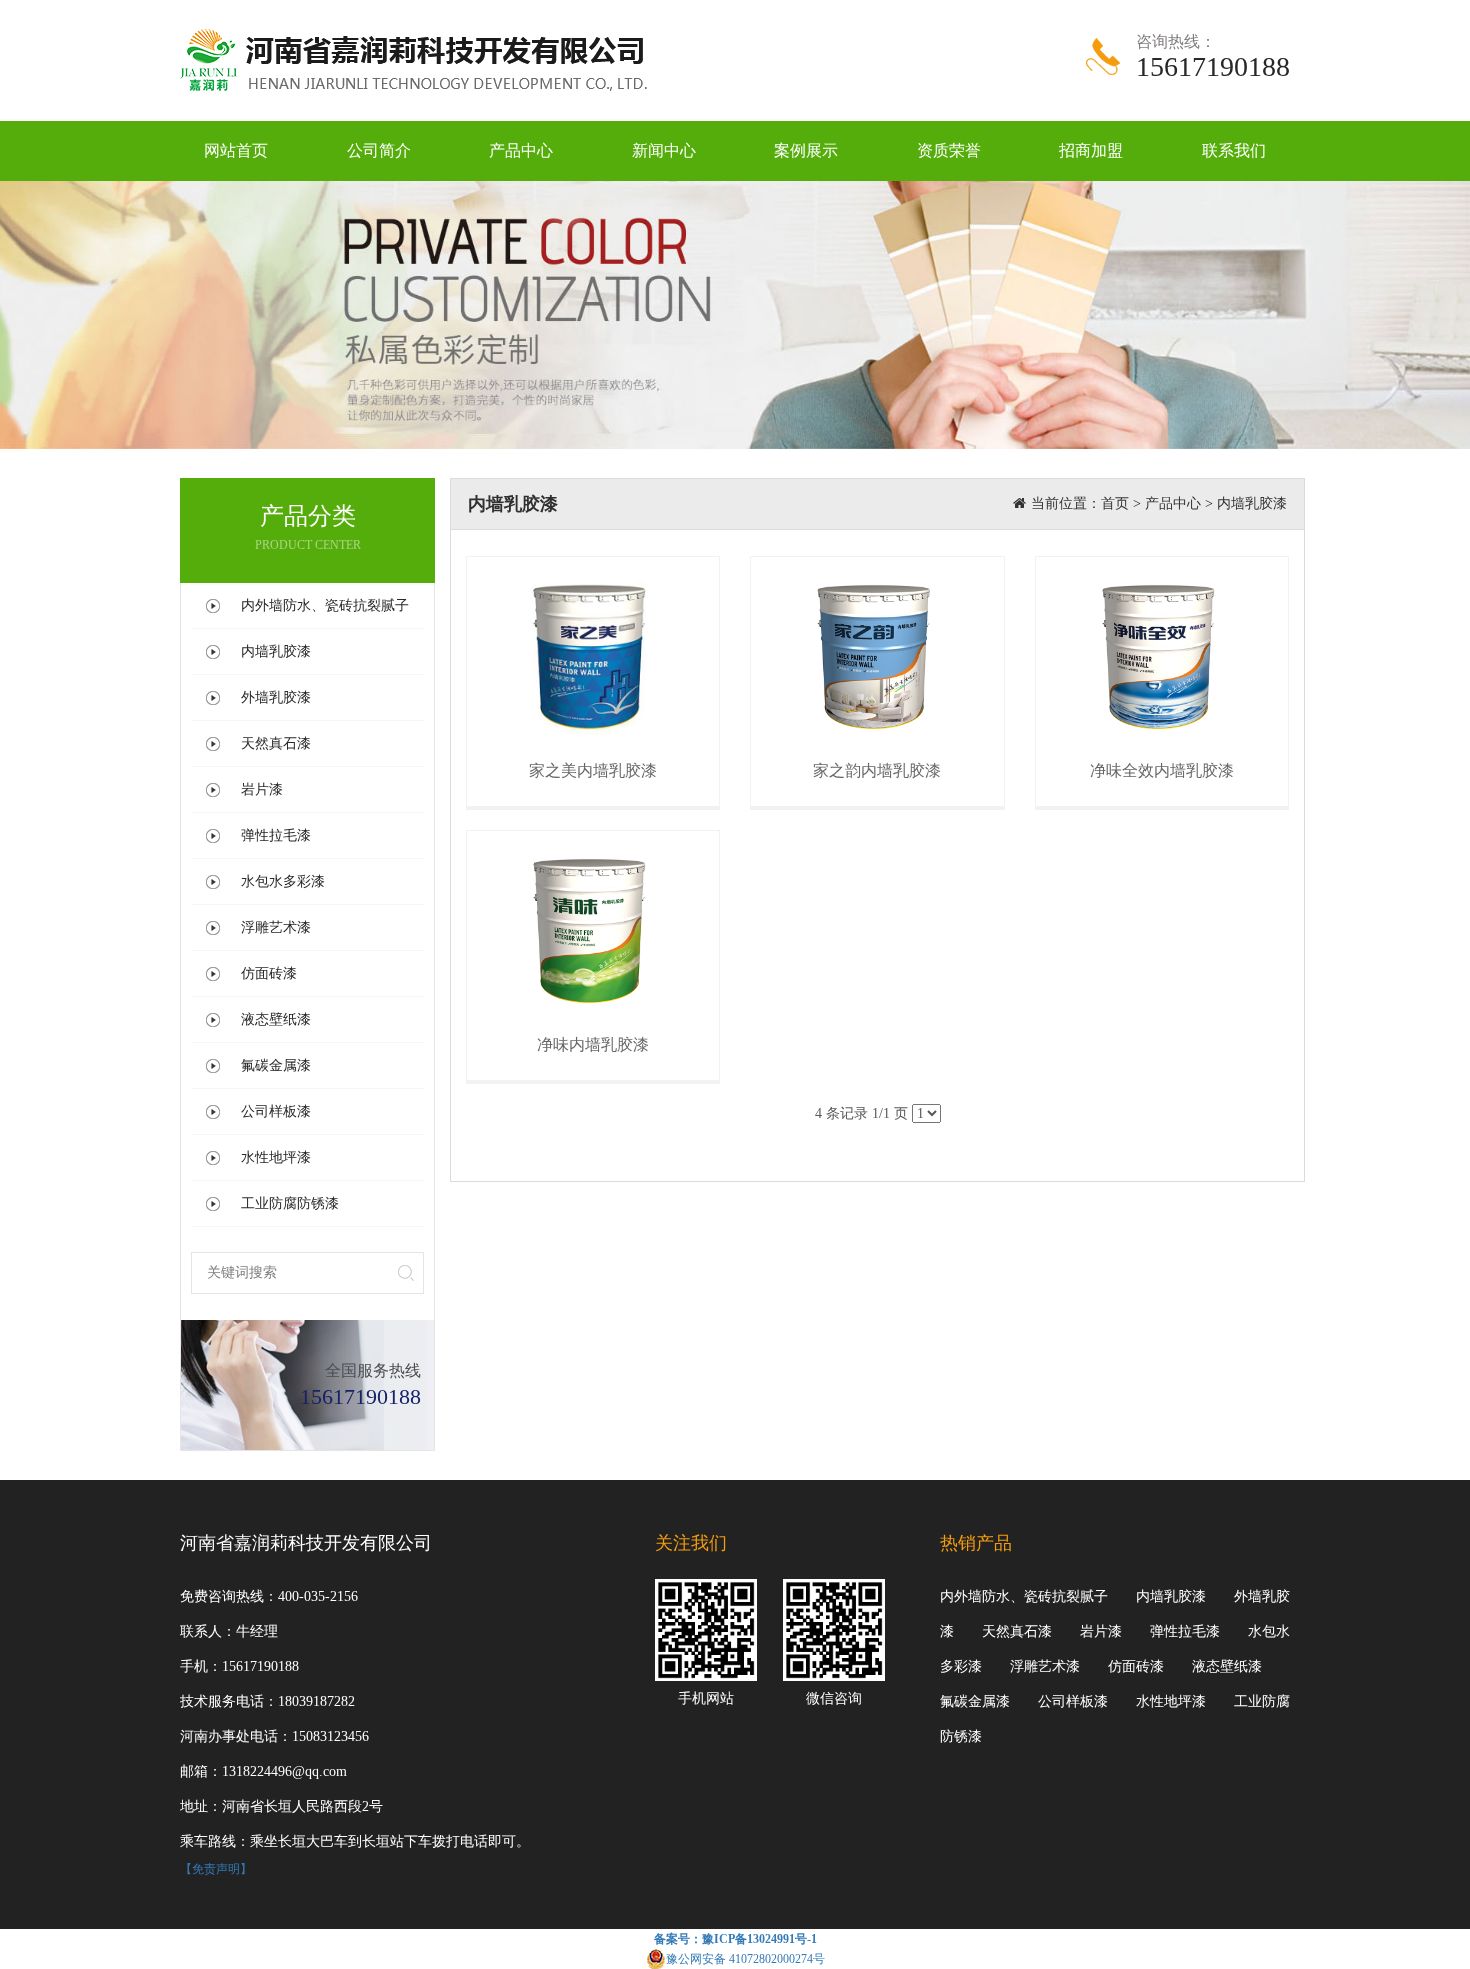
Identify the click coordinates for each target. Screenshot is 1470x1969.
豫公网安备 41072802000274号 (745, 1959)
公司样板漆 (276, 1111)
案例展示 (806, 150)
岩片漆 (262, 789)
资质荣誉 (949, 150)
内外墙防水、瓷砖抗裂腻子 (325, 605)
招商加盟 (1091, 150)
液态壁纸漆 (276, 1019)
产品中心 (521, 150)
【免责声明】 (216, 1869)
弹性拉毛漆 (276, 835)
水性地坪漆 (276, 1157)
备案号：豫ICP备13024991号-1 (735, 1939)
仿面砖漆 (269, 973)
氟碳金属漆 (276, 1065)
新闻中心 (664, 150)
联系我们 (1234, 150)
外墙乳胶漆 (276, 697)
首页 (1115, 503)
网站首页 (236, 150)
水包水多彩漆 (283, 881)
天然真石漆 (276, 743)
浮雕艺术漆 (276, 927)
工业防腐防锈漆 (290, 1203)
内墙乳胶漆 (276, 651)
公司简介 (379, 150)
